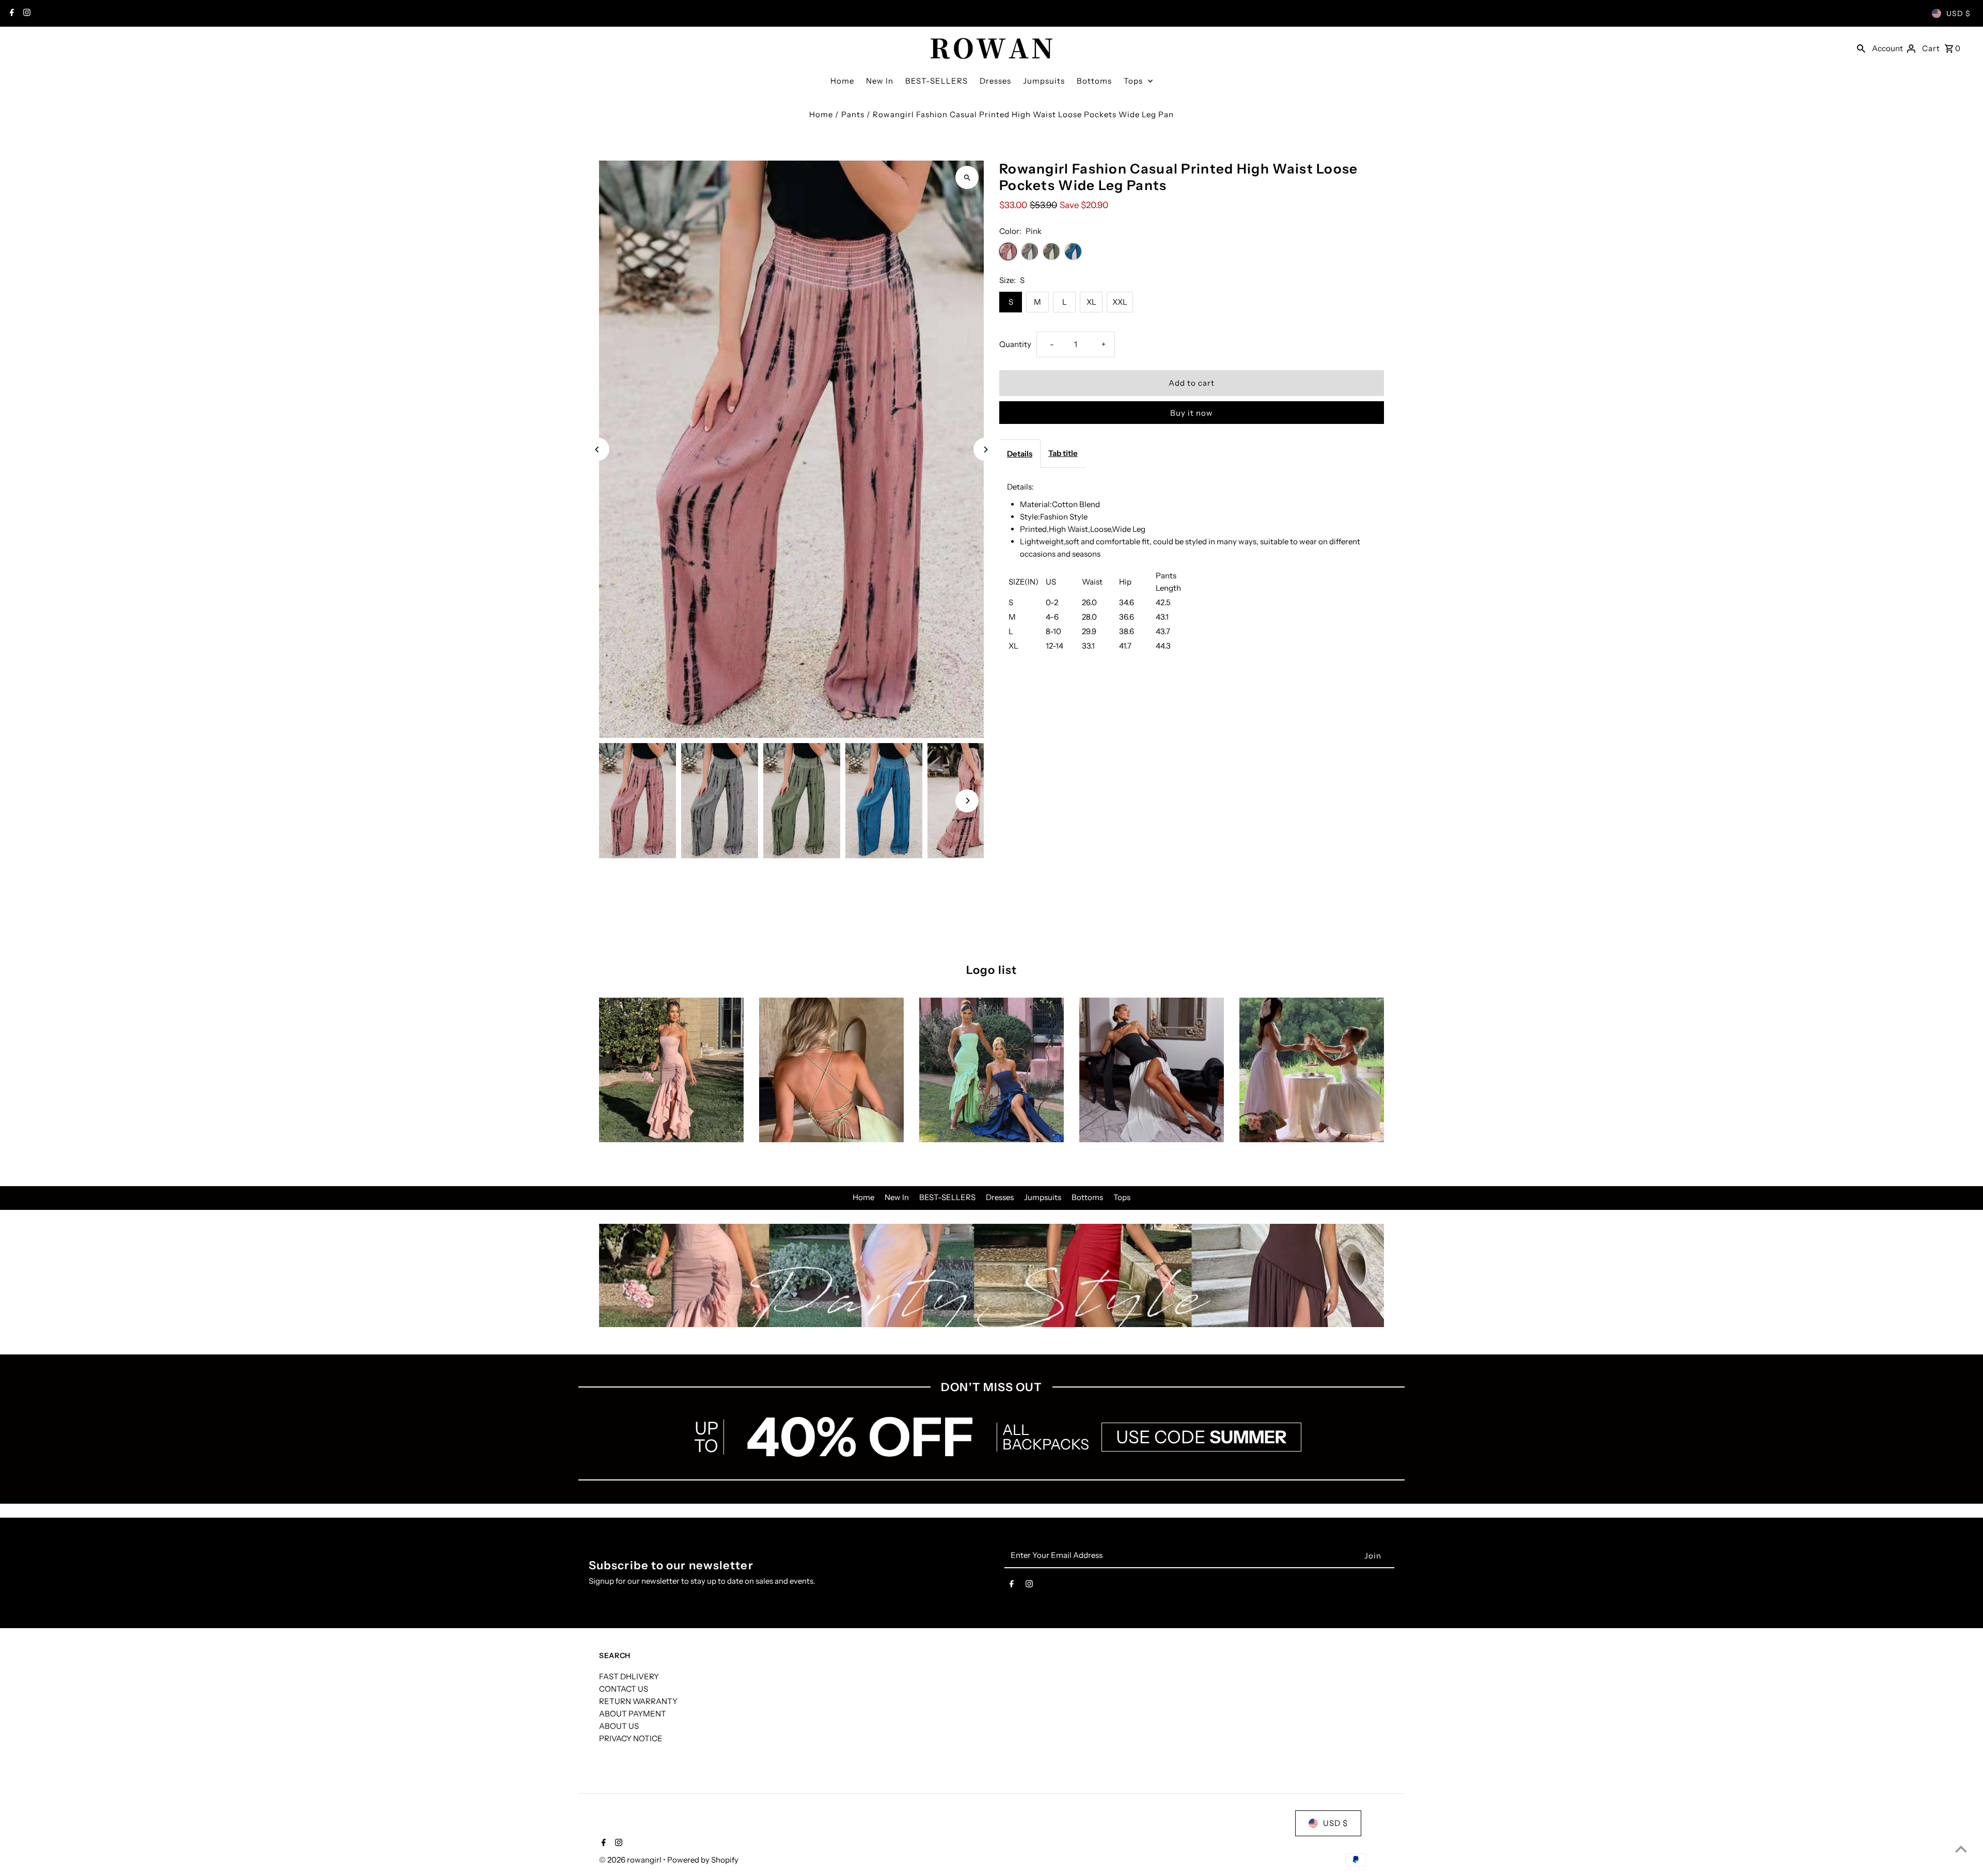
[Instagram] (26, 13)
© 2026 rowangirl (631, 1860)
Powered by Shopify (703, 1860)
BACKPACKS (1046, 1444)
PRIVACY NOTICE (631, 1738)
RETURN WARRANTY (638, 1701)
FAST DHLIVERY (629, 1676)
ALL (1016, 1430)
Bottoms (1094, 81)
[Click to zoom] (967, 177)
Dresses (995, 81)
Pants (853, 114)
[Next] (985, 450)
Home (842, 81)
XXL (1120, 302)
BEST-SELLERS (937, 81)
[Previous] (598, 450)
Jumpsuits (1044, 81)
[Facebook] (11, 13)
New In (880, 81)
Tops (1133, 81)
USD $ (1958, 13)
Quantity (1015, 344)
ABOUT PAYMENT (633, 1714)
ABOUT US (619, 1726)
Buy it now (1192, 413)
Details (1020, 454)
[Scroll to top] (1961, 1849)
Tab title (1063, 453)
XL (1091, 302)
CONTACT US (624, 1689)
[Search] (1861, 48)
